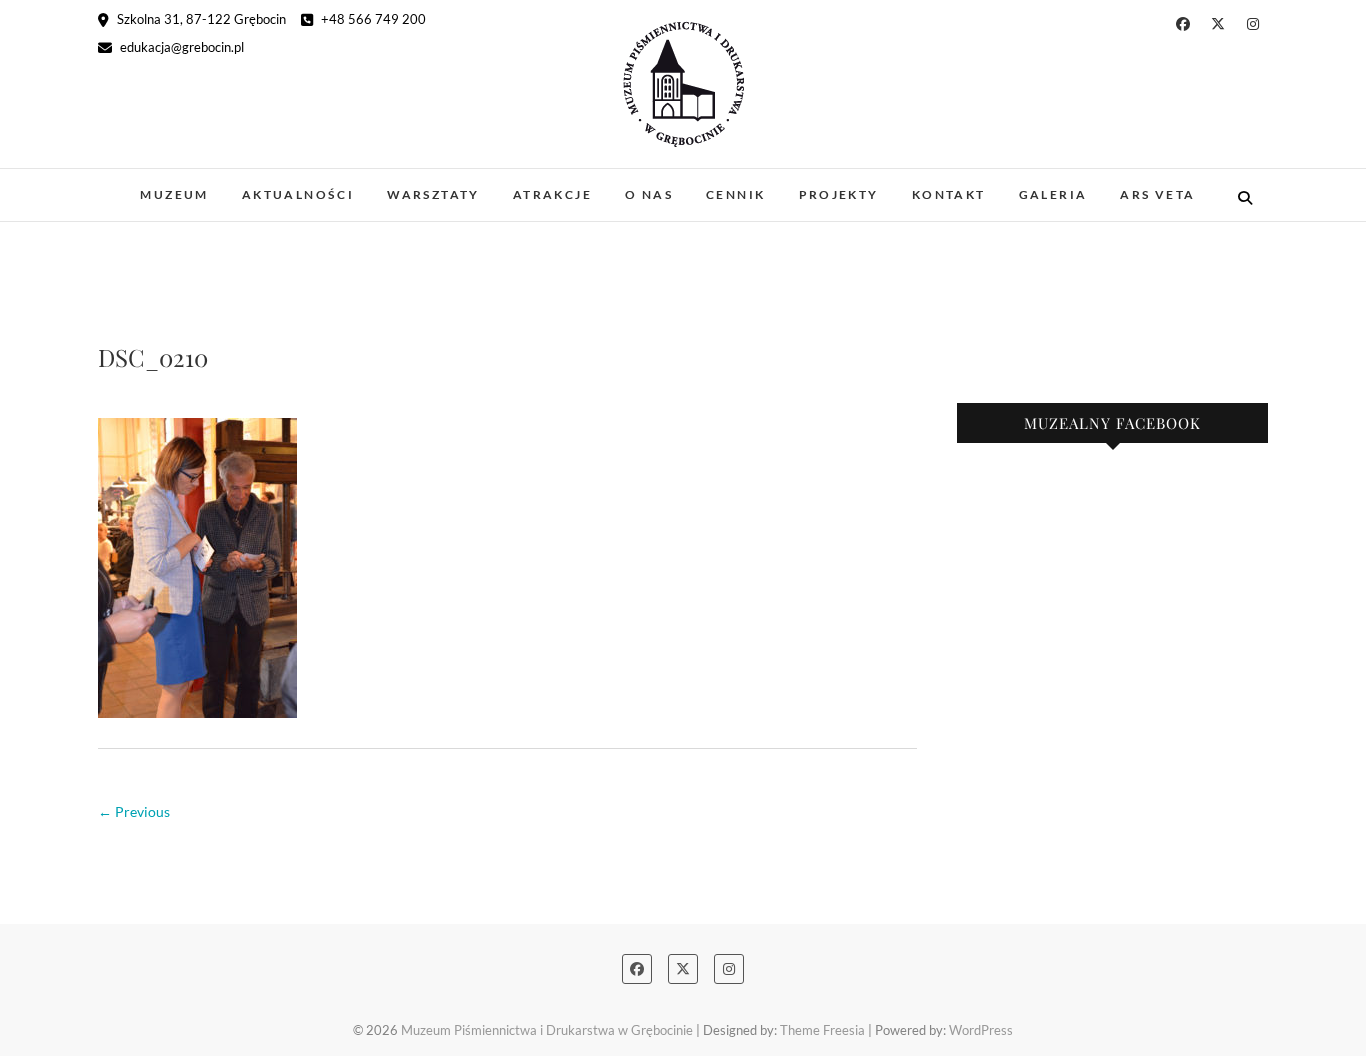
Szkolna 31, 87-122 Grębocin (200, 19)
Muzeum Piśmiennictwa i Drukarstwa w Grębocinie (547, 1030)
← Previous (134, 811)
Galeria (1053, 194)
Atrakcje (552, 194)
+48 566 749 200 (372, 19)
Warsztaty (433, 194)
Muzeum (174, 194)
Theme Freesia (822, 1030)
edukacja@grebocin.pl (180, 47)
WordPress (981, 1030)
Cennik (735, 194)
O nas (649, 194)
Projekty (839, 194)
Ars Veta (1157, 194)
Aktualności (298, 194)
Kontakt (949, 194)
